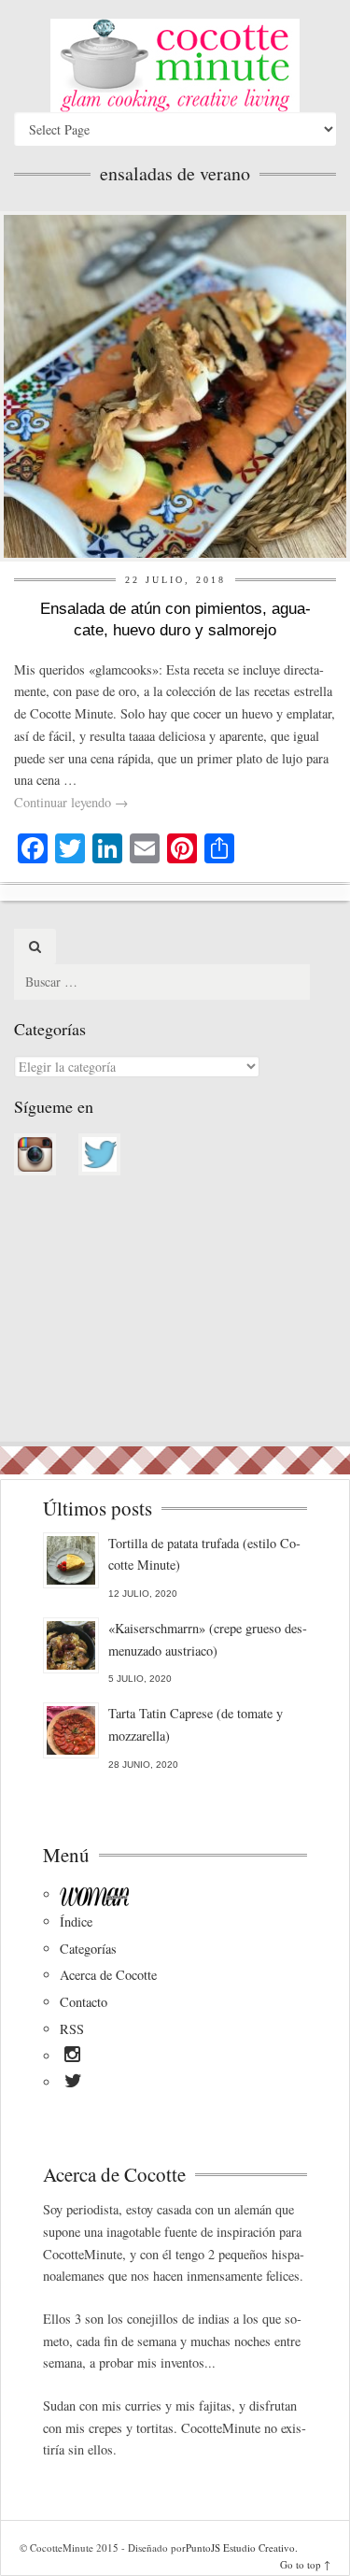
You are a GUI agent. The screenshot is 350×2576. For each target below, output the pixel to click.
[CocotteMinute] (175, 65)
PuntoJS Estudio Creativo (240, 2548)
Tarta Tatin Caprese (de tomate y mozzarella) (196, 1724)
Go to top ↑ (305, 2564)
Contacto (84, 2002)
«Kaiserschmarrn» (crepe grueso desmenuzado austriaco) (208, 1639)
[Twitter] (73, 2084)
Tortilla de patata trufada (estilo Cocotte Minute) (204, 1554)
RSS (72, 2029)
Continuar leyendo (71, 802)
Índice (76, 1921)
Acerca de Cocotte (108, 1975)
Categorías (88, 1949)
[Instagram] (72, 2057)
